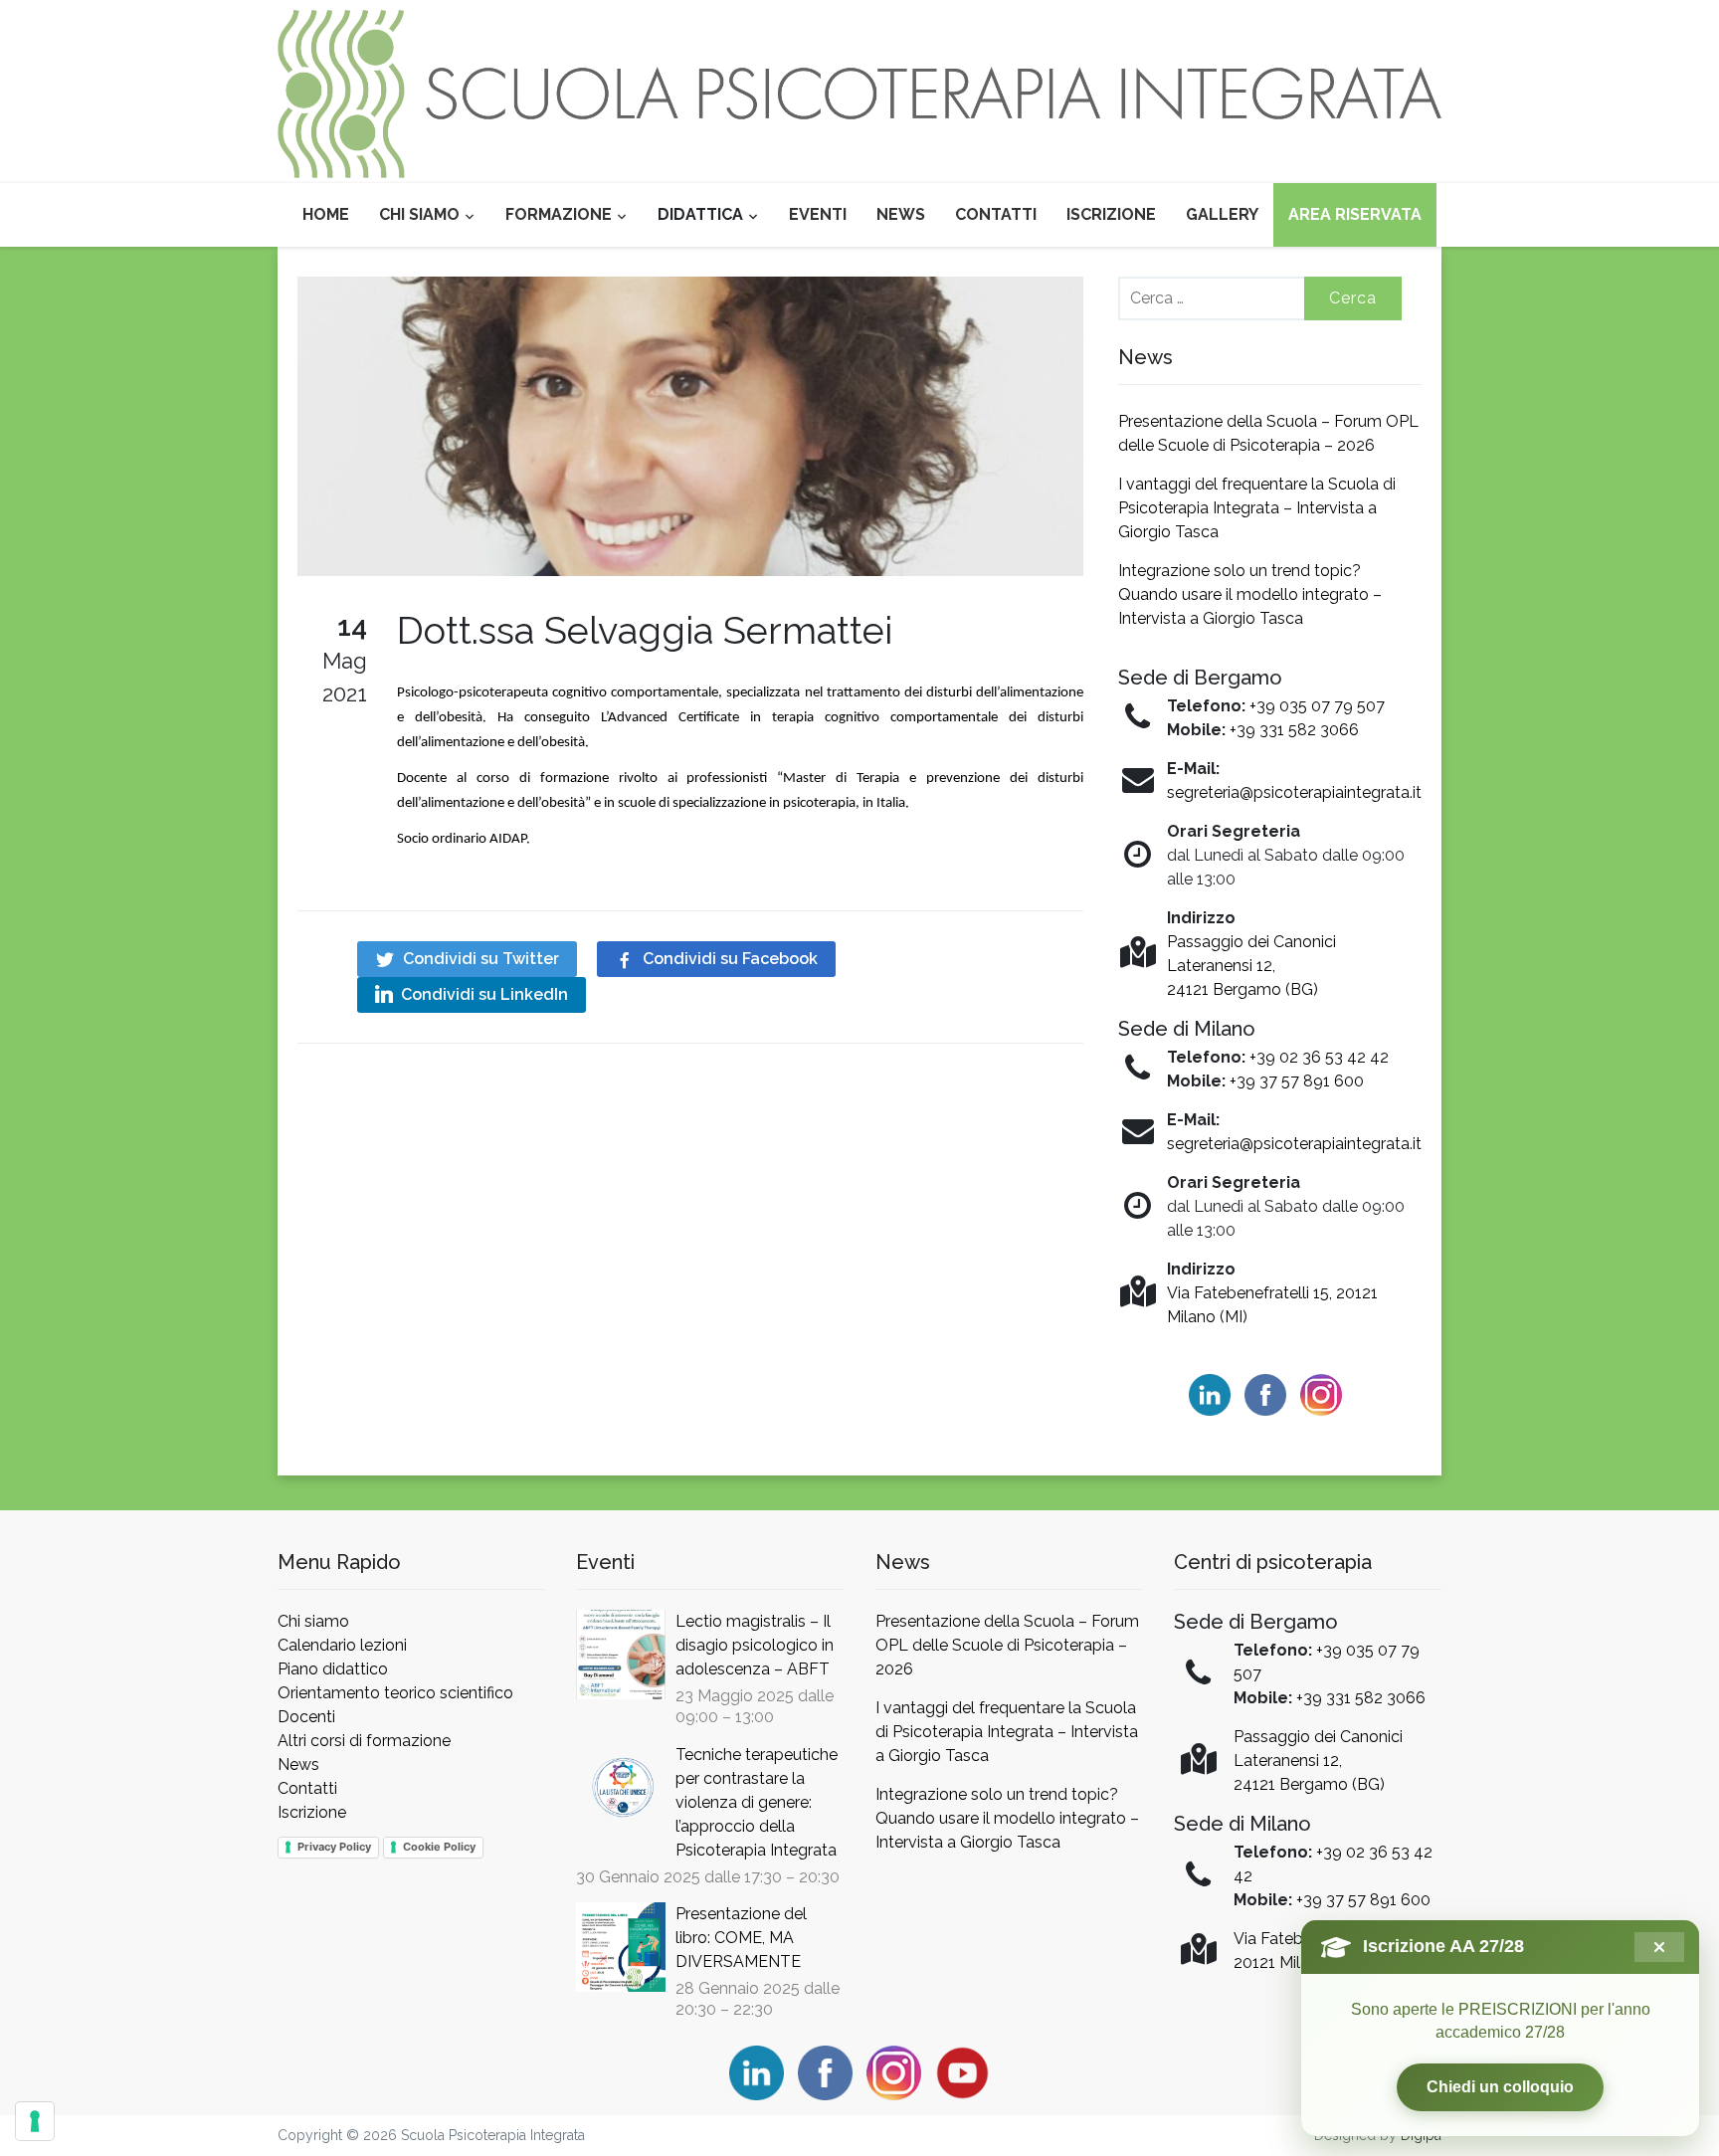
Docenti (306, 1717)
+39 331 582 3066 (1294, 730)
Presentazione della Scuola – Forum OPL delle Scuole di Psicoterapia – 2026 (1007, 1645)
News (901, 214)
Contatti (996, 214)
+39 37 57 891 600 (1297, 1081)
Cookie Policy (439, 1847)
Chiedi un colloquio (1500, 2087)
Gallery (1222, 214)
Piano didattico (333, 1669)
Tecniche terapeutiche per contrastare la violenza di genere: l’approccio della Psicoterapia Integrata (757, 1802)
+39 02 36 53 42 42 (1319, 1057)
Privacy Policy (334, 1847)
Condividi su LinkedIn (484, 994)
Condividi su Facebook (730, 959)
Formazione (559, 214)
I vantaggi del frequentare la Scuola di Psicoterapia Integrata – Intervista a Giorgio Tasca (1257, 508)
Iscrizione (1111, 214)
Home (326, 214)
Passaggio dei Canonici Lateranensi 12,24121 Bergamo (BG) (1251, 966)
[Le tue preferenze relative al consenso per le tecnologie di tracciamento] (35, 2121)
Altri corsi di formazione (364, 1741)
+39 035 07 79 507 (1317, 706)
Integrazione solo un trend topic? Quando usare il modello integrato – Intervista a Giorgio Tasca (1250, 594)
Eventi (818, 214)
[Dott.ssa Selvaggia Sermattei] (690, 425)
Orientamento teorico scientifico (395, 1693)
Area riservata (1355, 214)
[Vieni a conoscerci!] (859, 93)
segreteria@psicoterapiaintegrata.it (1294, 792)
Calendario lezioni (342, 1645)
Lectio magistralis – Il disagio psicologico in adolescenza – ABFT (755, 1645)
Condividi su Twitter (481, 959)
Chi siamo (419, 214)
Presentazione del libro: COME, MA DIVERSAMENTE (741, 1938)
